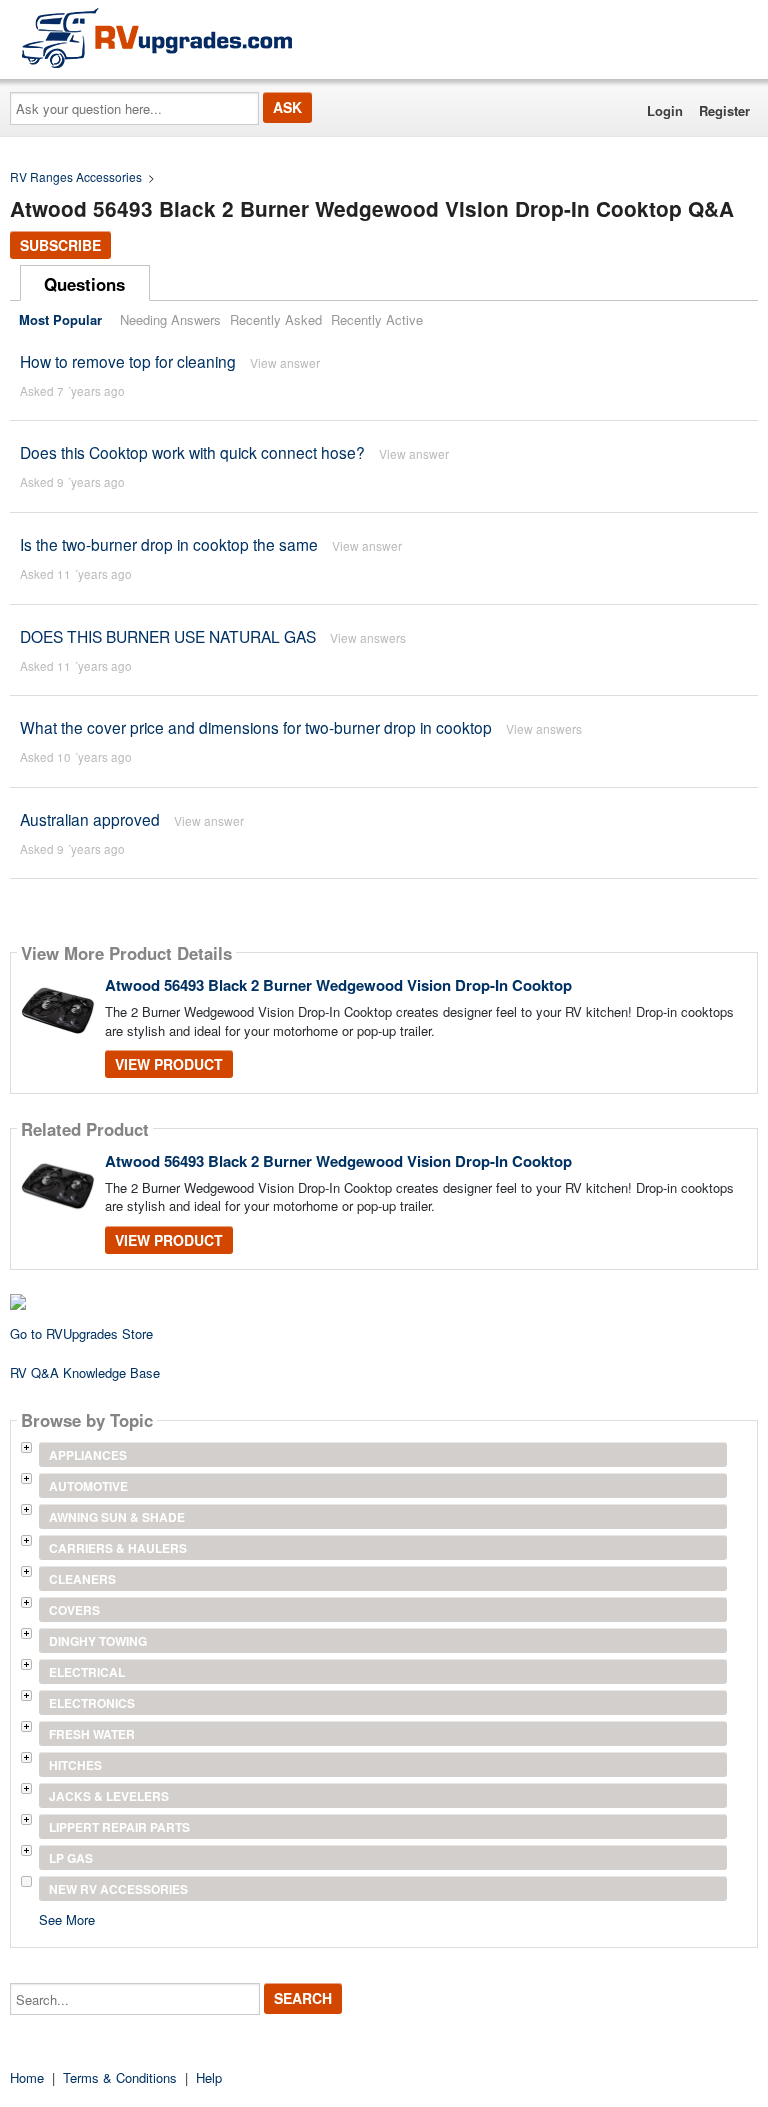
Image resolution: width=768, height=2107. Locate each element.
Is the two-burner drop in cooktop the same (169, 544)
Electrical (87, 1672)
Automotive (88, 1486)
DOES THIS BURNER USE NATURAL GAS (168, 636)
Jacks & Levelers (109, 1796)
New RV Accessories (118, 1889)
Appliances (88, 1455)
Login (665, 110)
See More (67, 1918)
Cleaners (82, 1579)
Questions (84, 284)
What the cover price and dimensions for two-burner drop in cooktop (256, 727)
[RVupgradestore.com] (157, 37)
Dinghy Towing (98, 1641)
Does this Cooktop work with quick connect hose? (192, 452)
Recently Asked (276, 319)
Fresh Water (92, 1734)
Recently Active (377, 319)
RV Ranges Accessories (76, 176)
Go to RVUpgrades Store (81, 1333)
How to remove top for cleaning (128, 361)
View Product (169, 1064)
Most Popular (60, 319)
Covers (74, 1610)
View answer (285, 362)
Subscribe (60, 245)
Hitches (75, 1765)
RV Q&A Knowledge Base (85, 1372)
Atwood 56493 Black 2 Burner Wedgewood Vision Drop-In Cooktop (338, 985)
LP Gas (71, 1858)
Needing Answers (170, 319)
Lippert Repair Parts (119, 1827)
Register (724, 110)
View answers (368, 637)
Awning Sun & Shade (117, 1517)
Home (27, 2077)
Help (209, 2077)
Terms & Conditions (120, 2077)
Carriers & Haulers (118, 1548)
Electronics (92, 1703)
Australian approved (90, 819)
